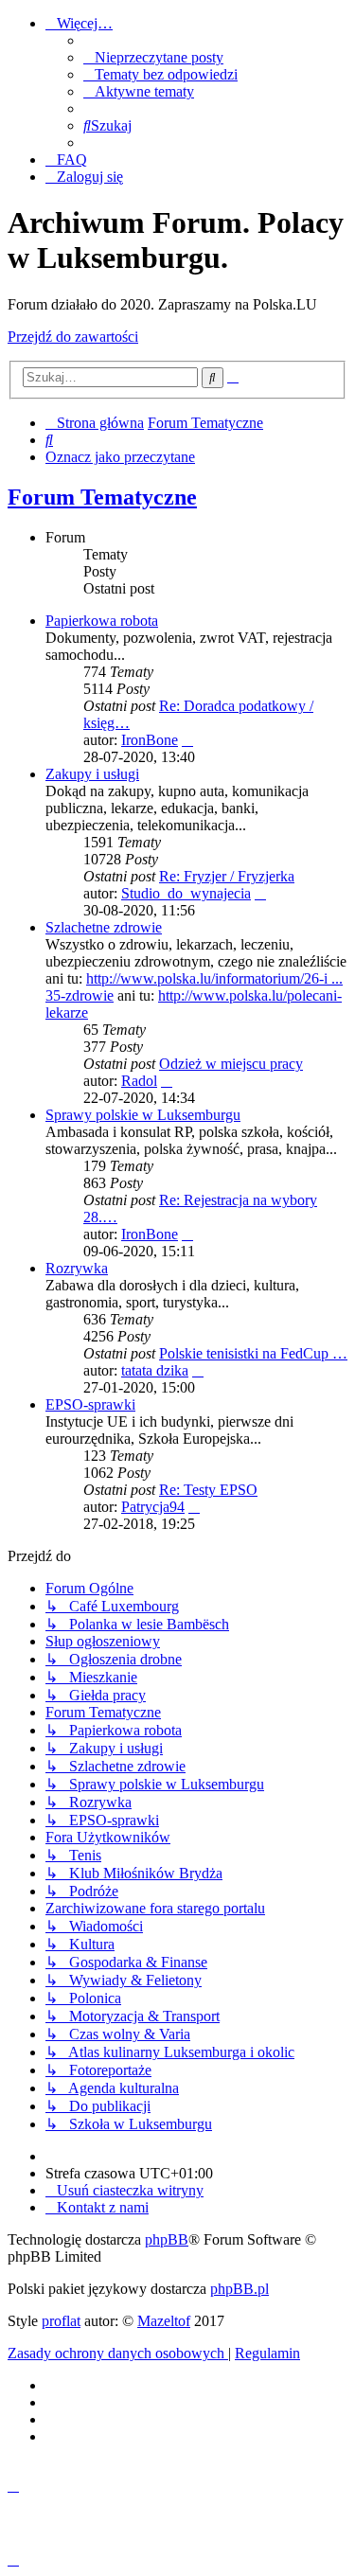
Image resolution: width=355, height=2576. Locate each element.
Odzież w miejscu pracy (231, 1064)
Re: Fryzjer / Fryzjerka (227, 876)
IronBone (150, 740)
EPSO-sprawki (90, 1404)
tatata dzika (155, 1370)
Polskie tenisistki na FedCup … (253, 1353)
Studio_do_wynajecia (186, 893)
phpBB (167, 2239)
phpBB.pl (240, 2289)
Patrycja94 (153, 1507)
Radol (139, 1081)
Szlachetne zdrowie (104, 927)
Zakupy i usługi (92, 774)
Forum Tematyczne (102, 497)
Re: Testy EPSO (208, 1490)
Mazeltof (164, 2321)
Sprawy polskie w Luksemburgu (143, 1115)
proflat (61, 2321)
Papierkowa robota (102, 621)
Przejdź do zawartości (73, 337)
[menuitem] (153, 57)
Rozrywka (77, 1268)
